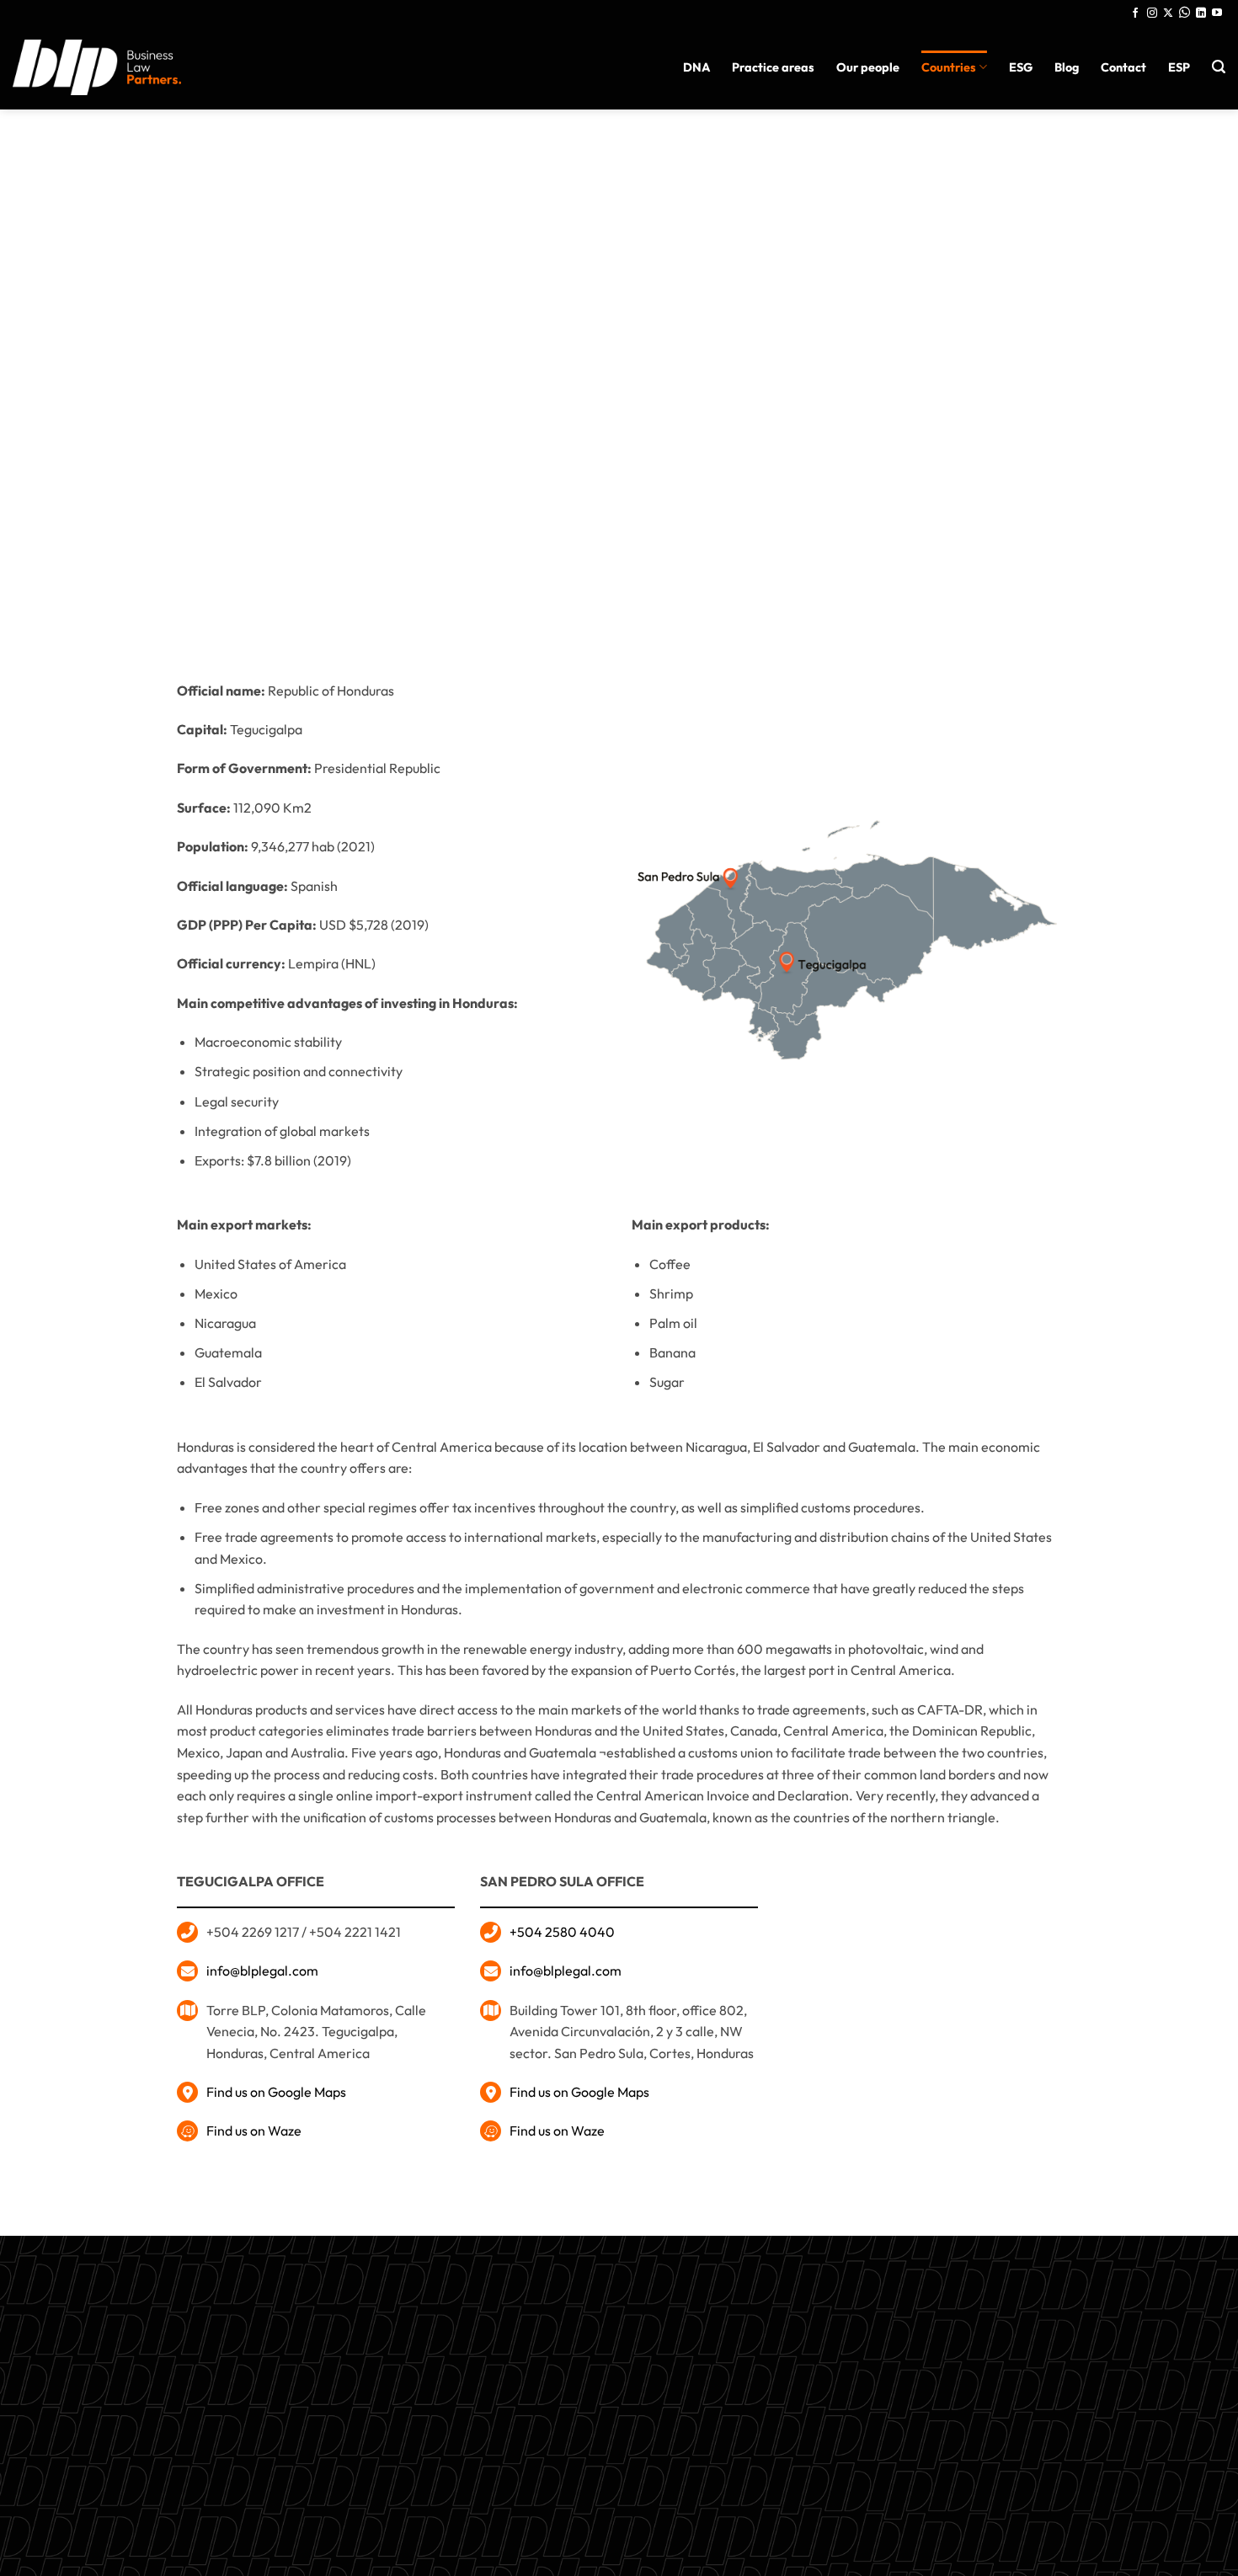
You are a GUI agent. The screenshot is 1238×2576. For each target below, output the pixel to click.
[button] (1219, 67)
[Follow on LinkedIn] (1201, 13)
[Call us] (1185, 13)
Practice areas (773, 67)
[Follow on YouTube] (1217, 13)
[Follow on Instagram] (1152, 13)
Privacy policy (619, 2435)
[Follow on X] (1168, 13)
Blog (1067, 67)
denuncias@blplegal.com (915, 2382)
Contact (1123, 67)
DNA (696, 67)
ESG (1021, 67)
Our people (868, 67)
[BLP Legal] (97, 67)
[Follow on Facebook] (1135, 13)
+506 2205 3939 (619, 2396)
